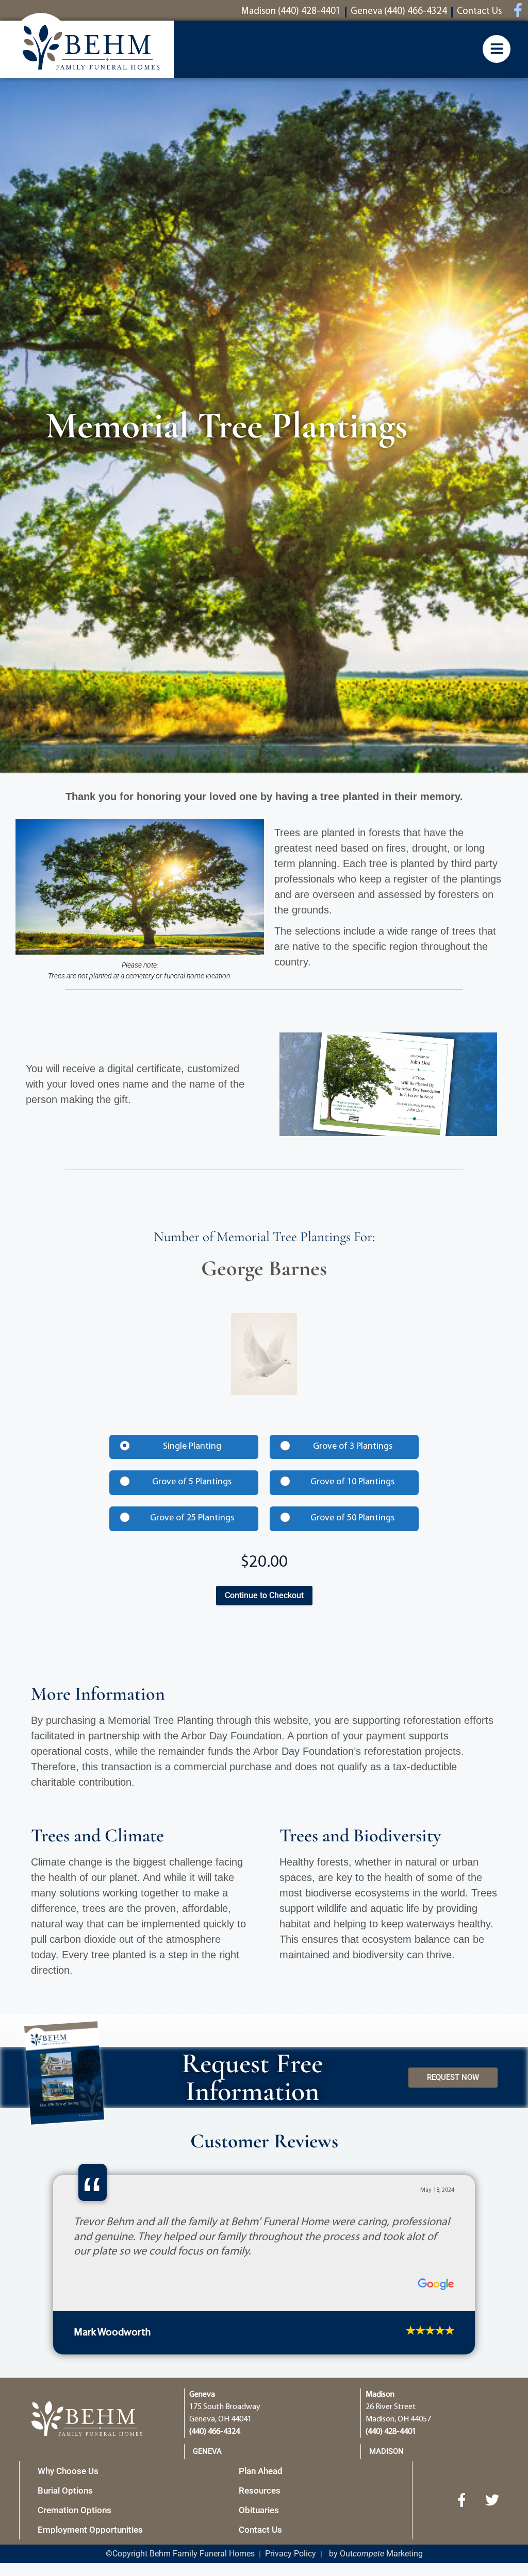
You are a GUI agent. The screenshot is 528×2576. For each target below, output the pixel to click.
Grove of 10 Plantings (352, 1482)
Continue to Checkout (264, 1595)
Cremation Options (75, 2510)
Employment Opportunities (90, 2530)
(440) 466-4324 (214, 2432)
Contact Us (260, 2530)
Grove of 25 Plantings (192, 1518)
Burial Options (65, 2490)
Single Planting (192, 1447)
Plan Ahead (261, 2471)
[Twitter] (492, 2500)
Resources (260, 2490)
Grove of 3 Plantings (353, 1447)
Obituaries (259, 2510)
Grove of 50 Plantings (352, 1518)
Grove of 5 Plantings (192, 1482)
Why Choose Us (68, 2471)
